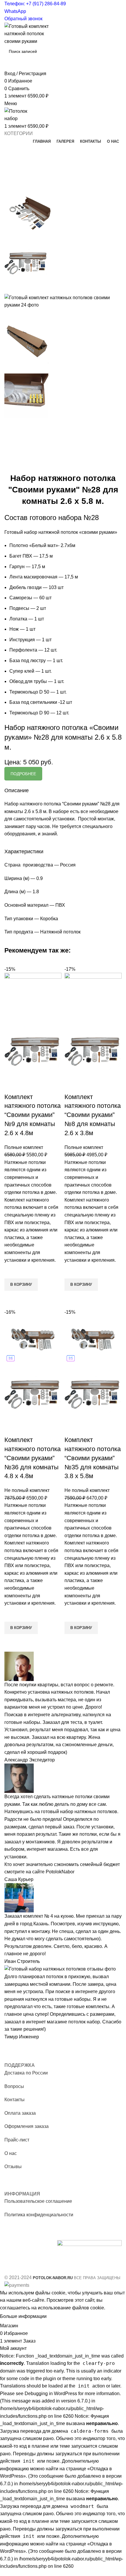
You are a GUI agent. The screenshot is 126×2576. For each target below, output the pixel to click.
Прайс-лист (17, 2140)
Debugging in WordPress (51, 2394)
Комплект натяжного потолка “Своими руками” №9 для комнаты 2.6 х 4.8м (33, 1115)
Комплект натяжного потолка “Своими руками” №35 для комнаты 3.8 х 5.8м (93, 1458)
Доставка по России (26, 2073)
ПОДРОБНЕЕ (23, 774)
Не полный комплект (27, 1490)
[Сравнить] (12, 1085)
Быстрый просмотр (12, 1298)
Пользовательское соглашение (38, 2201)
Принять (61, 2317)
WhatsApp (15, 11)
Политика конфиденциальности (39, 2215)
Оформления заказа (27, 2126)
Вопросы (14, 2086)
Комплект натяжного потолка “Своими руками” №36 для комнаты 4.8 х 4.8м (33, 1458)
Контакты (15, 2100)
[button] (21, 1285)
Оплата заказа (20, 2113)
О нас (11, 2153)
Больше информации (23, 2317)
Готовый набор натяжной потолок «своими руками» (61, 532)
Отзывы (13, 2167)
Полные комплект (24, 1147)
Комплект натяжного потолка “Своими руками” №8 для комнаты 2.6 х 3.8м (93, 1115)
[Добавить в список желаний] (12, 1271)
